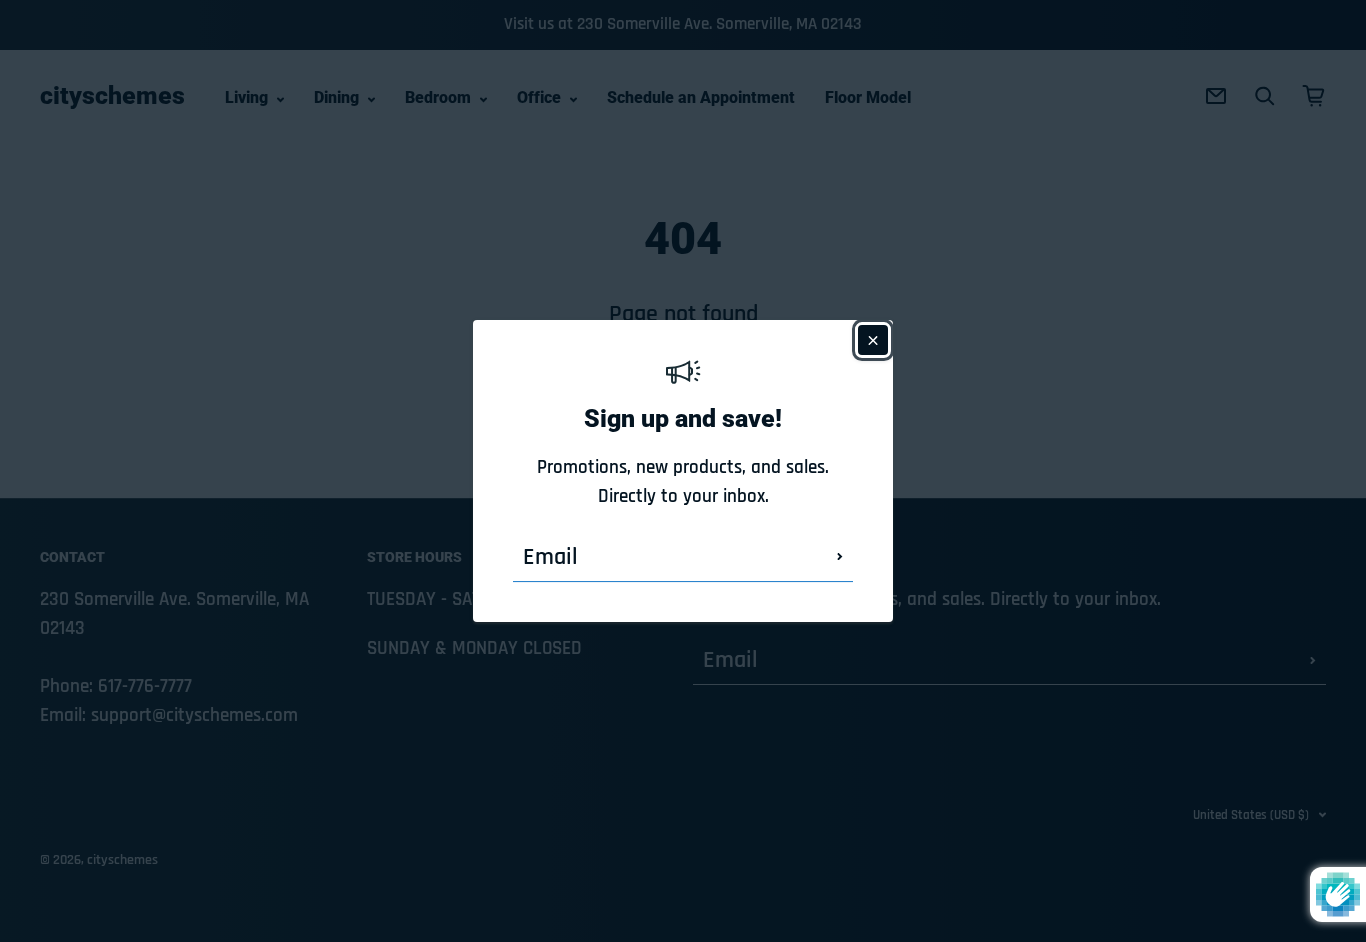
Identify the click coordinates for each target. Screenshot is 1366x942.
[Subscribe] (840, 557)
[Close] (873, 340)
